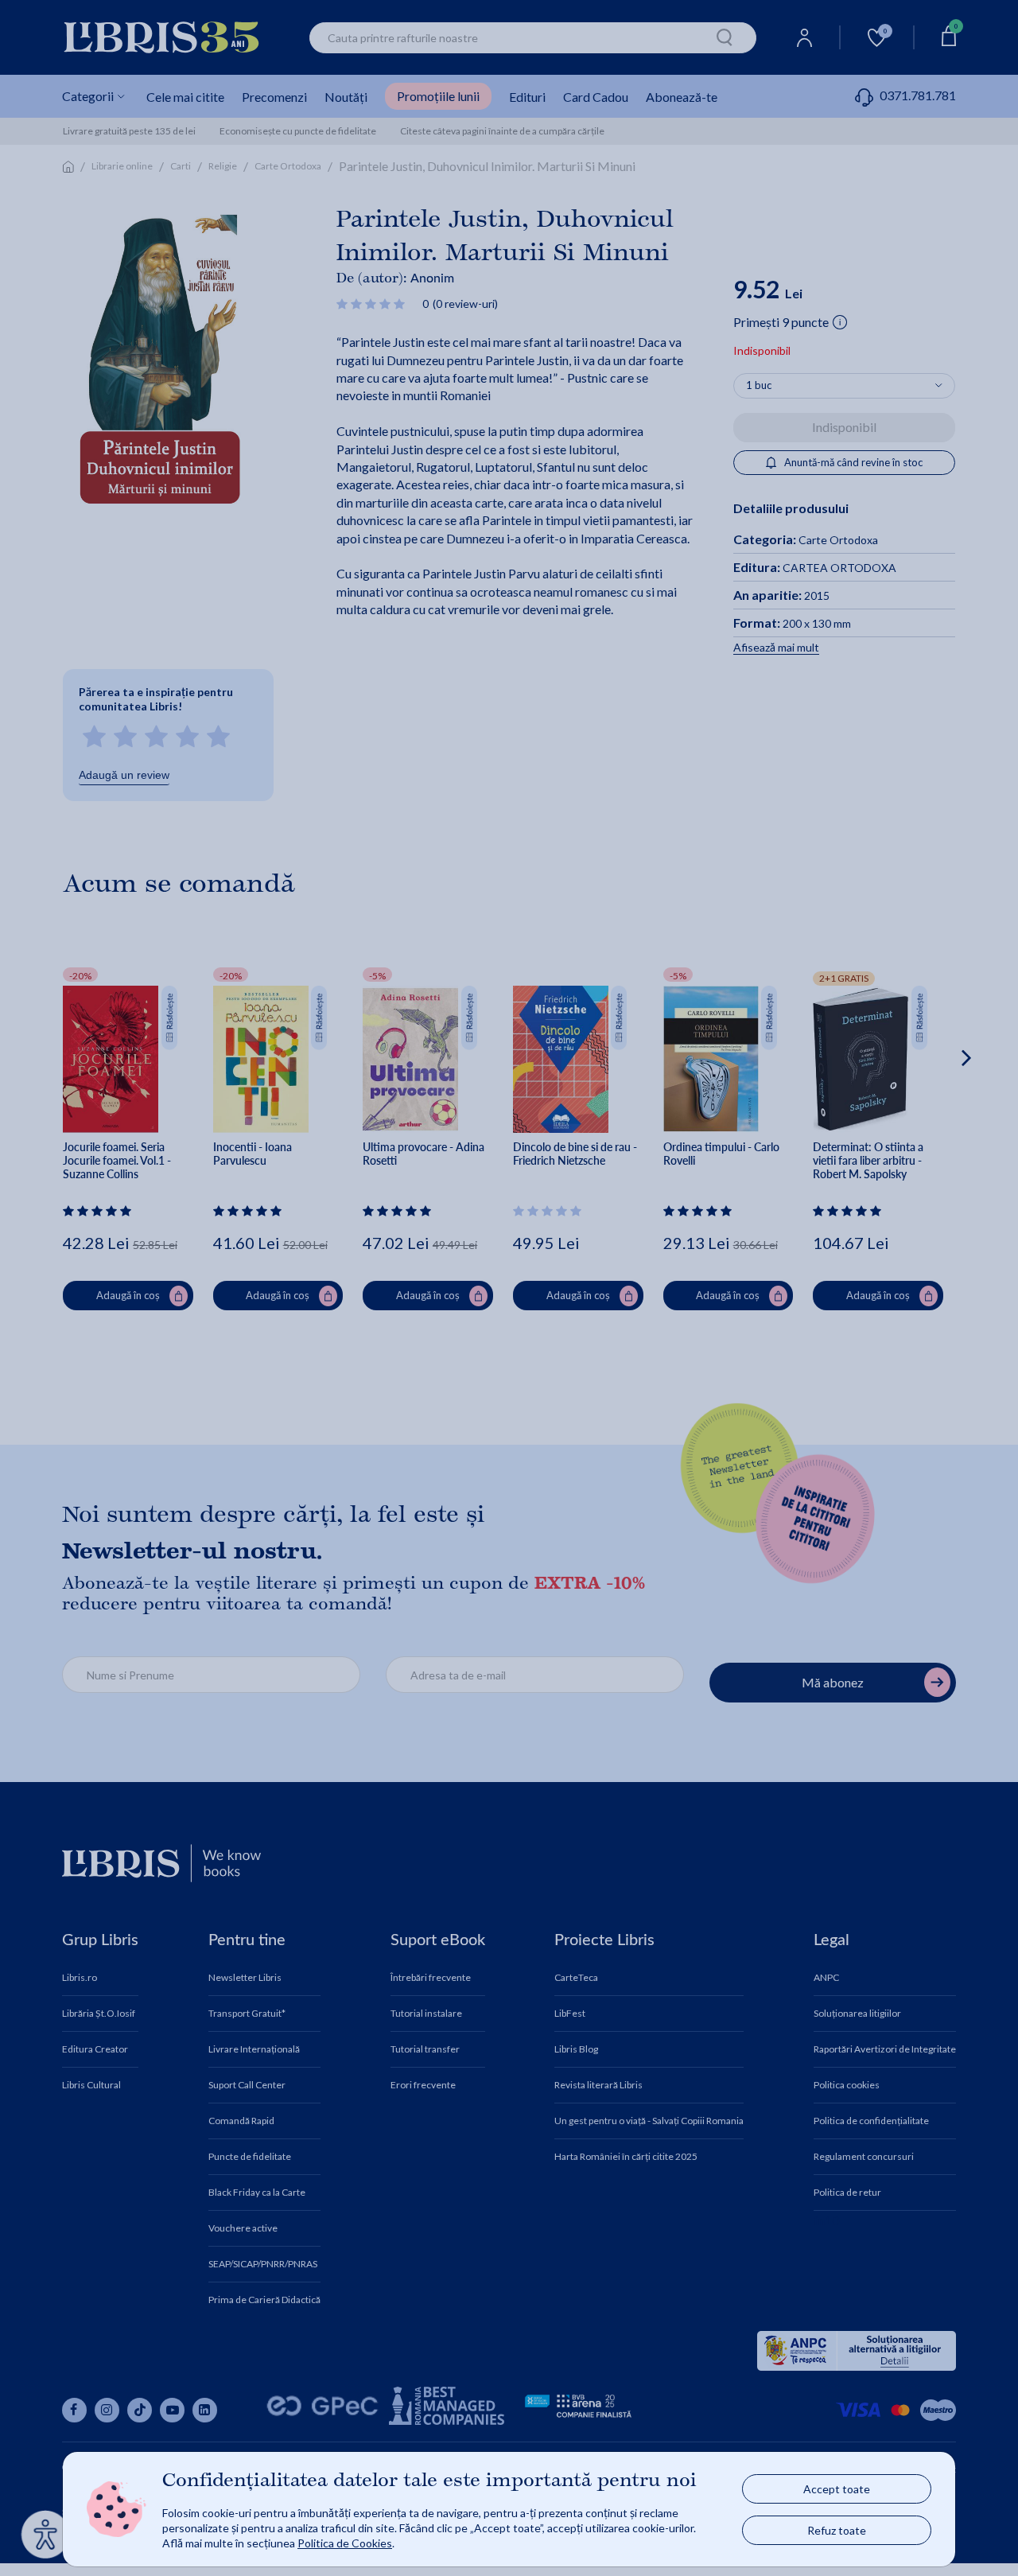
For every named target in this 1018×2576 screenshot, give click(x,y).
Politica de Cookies (345, 2543)
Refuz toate (837, 2530)
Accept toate (837, 2489)
